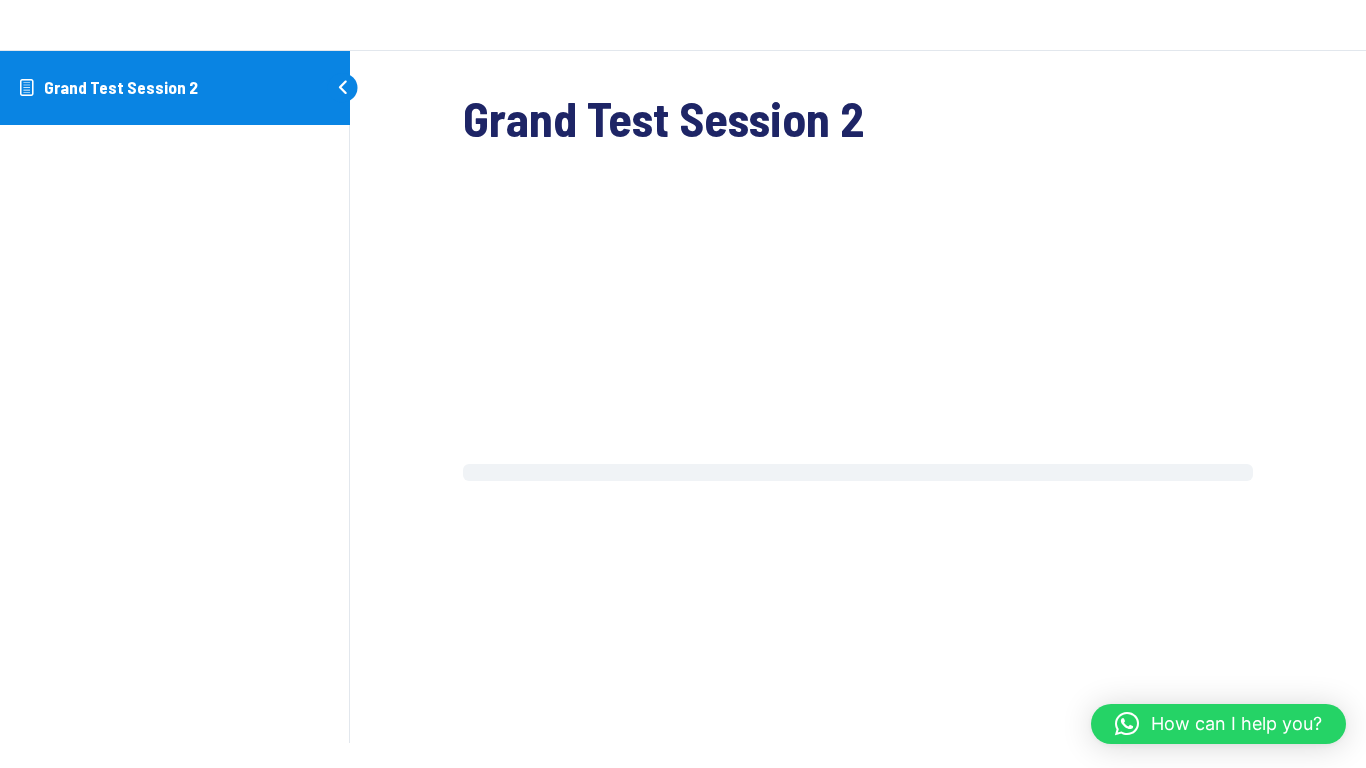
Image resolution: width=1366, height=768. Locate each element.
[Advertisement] (858, 316)
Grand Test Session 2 (121, 87)
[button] (1218, 724)
